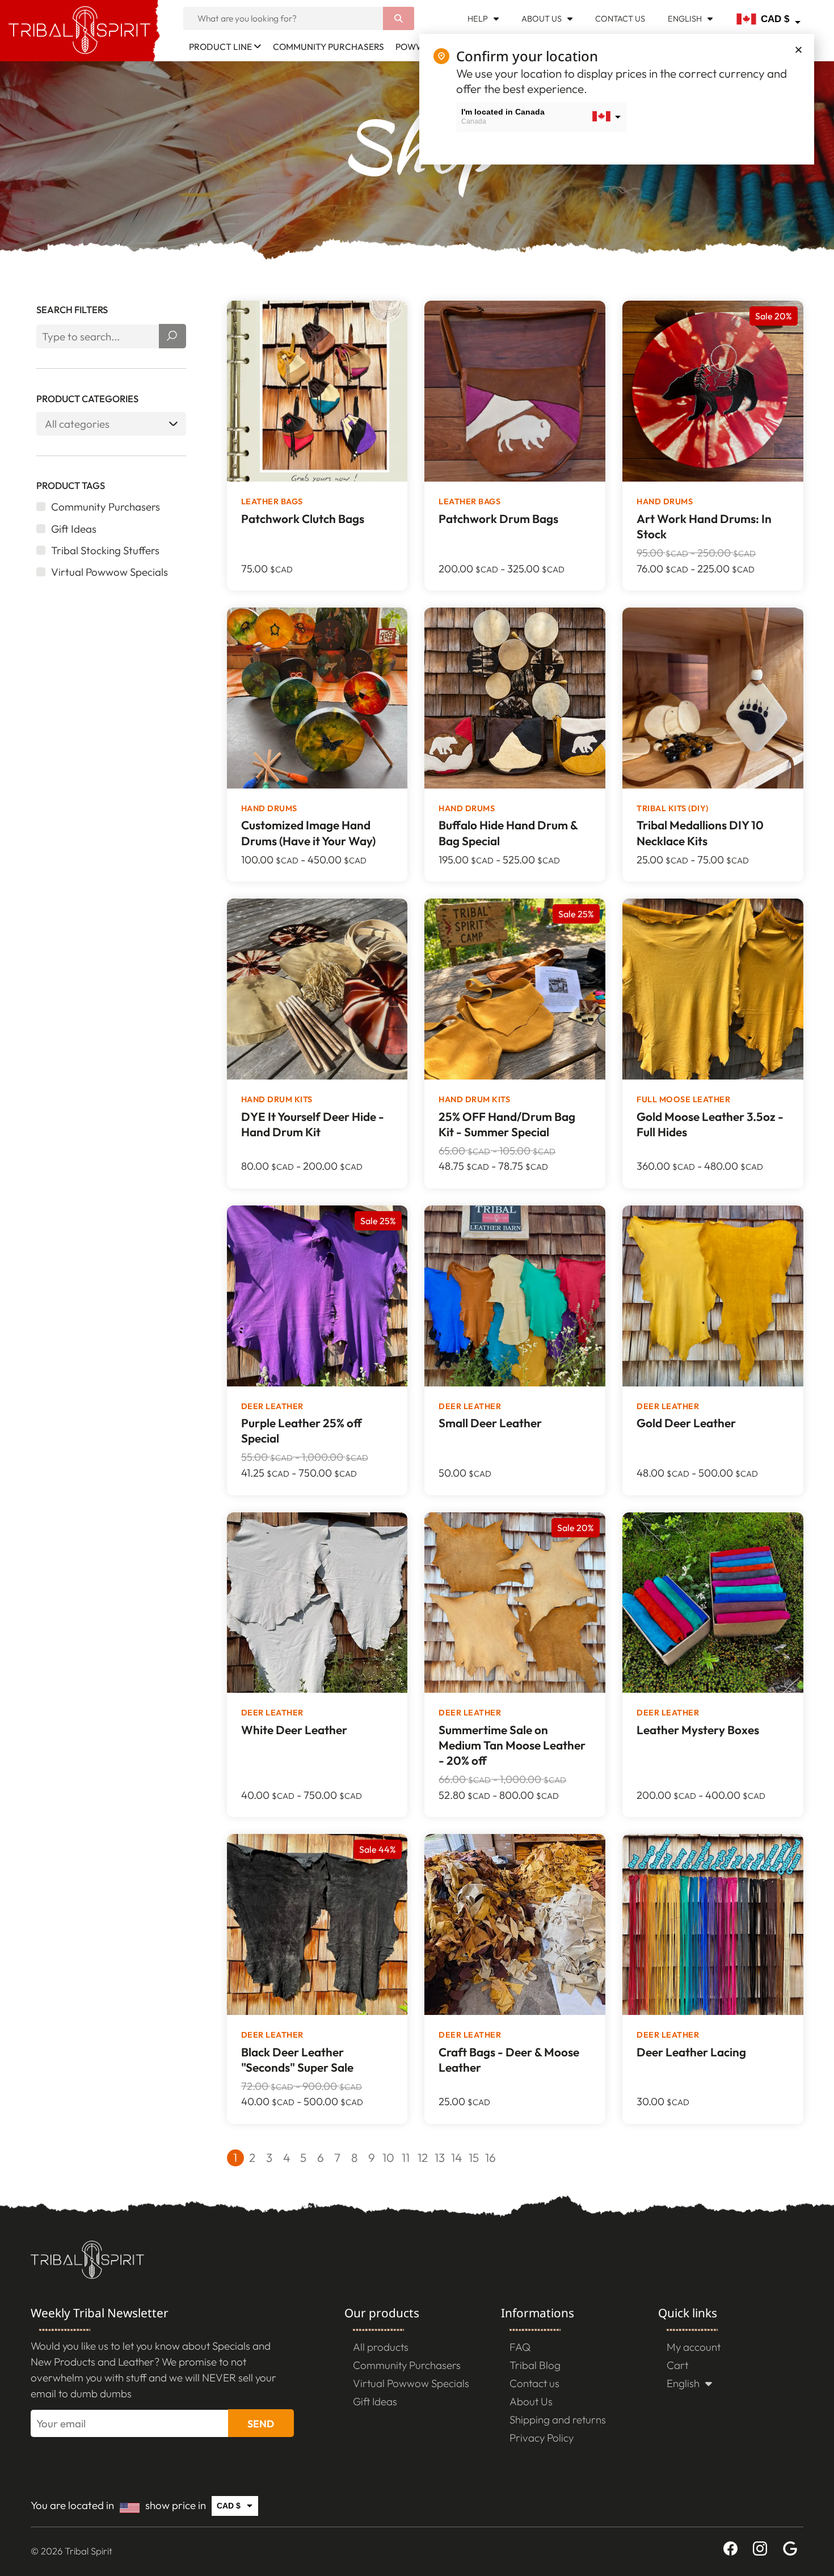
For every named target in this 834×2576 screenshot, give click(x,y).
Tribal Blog (535, 2365)
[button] (799, 50)
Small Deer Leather (490, 1423)
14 (456, 2157)
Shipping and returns (558, 2419)
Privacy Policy (542, 2438)
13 (440, 2157)
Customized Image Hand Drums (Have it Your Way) (308, 832)
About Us (542, 18)
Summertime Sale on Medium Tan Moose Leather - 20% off (512, 1745)
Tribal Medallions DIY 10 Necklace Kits (700, 832)
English (685, 18)
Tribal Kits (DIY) (673, 808)
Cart (677, 2365)
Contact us (620, 18)
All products (381, 2347)
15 (474, 2157)
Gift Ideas (375, 2401)
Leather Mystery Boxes (698, 1730)
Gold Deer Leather (686, 1423)
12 (423, 2157)
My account (694, 2347)
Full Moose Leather (683, 1099)
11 (406, 2157)
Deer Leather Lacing (691, 2052)
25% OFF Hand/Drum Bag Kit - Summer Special (507, 1124)
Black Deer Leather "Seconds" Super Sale (297, 2059)
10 (388, 2157)
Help (478, 18)
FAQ (520, 2347)
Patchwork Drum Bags (498, 518)
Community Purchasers (328, 47)
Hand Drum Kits (277, 1099)
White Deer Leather (294, 1730)
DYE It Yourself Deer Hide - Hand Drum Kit (313, 1124)
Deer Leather (272, 1406)
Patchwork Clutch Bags (303, 518)
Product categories (87, 399)
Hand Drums (665, 501)
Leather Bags (272, 501)
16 (490, 2157)
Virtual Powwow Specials (411, 2383)
